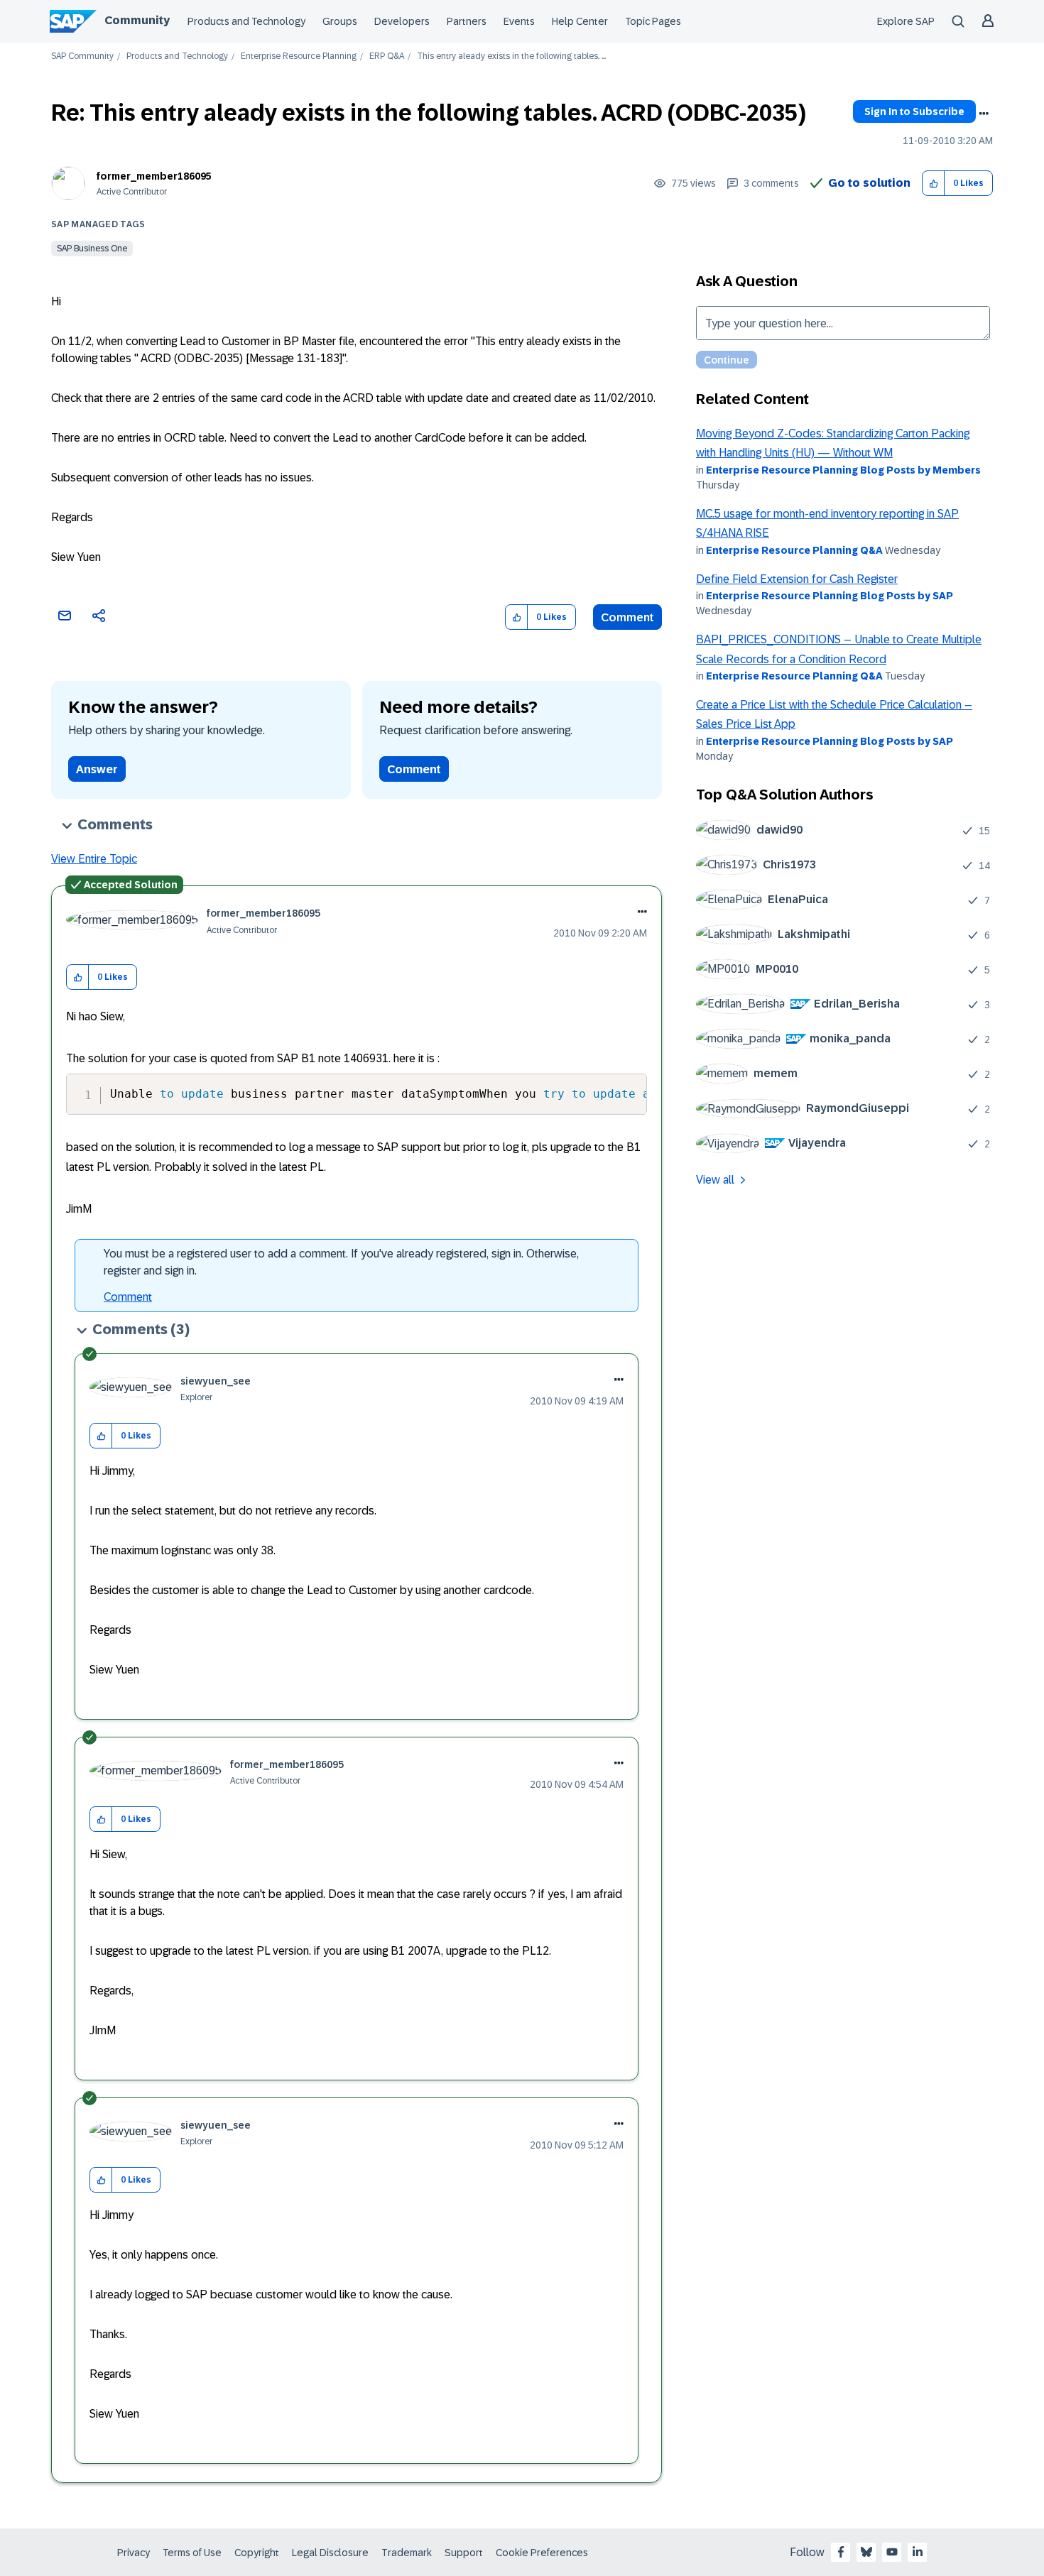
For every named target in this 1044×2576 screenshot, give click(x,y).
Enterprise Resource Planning (299, 56)
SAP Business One (92, 249)
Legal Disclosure (330, 2553)
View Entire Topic (94, 859)
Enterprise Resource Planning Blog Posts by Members (843, 470)
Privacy (134, 2553)
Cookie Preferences (542, 2553)
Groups (340, 21)
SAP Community (82, 56)
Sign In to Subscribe (914, 111)
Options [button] (984, 114)
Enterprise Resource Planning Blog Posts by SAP (830, 596)
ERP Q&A (387, 56)
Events (519, 21)
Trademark (407, 2553)
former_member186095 (154, 176)
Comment (627, 617)
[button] (934, 184)
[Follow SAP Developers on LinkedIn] (918, 2552)
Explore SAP (906, 21)
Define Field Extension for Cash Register (797, 579)
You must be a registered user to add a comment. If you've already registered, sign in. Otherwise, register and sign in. (341, 1262)
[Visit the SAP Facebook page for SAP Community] (841, 2552)
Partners (467, 21)
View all (715, 1180)
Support (464, 2553)
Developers (402, 21)
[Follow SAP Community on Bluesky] (866, 2552)
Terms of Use (192, 2553)
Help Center (580, 21)
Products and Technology (246, 21)
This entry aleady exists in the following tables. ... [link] (511, 56)
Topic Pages (653, 21)
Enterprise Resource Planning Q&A (794, 550)
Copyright (257, 2553)
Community (137, 20)
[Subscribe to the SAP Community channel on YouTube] (892, 2552)
